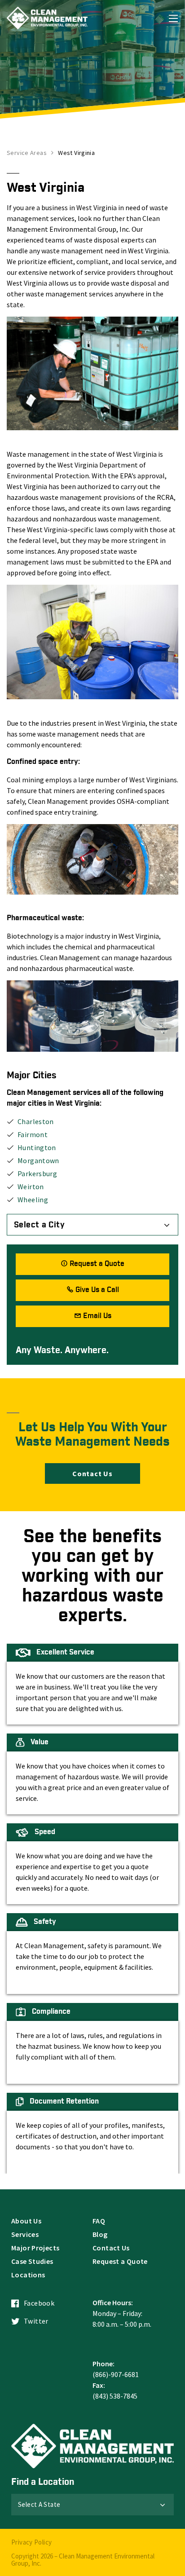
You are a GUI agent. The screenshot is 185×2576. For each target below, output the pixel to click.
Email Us (97, 1316)
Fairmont (33, 1134)
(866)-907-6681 (116, 2374)
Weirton (31, 1187)
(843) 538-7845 (115, 2396)
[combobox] (92, 1225)
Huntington (37, 1147)
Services (25, 2234)
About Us (26, 2221)
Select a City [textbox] (39, 1225)
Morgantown (38, 1160)
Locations (28, 2275)
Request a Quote (97, 1264)
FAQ (99, 2221)
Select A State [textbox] (39, 2504)
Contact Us (92, 1473)
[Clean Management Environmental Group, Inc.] (47, 18)
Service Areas (27, 153)
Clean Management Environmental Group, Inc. (83, 2560)
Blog (100, 2234)
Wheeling (33, 1200)
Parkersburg (37, 1173)
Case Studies (32, 2261)
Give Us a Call (97, 1290)
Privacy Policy (31, 2542)
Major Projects (35, 2248)
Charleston (36, 1121)
